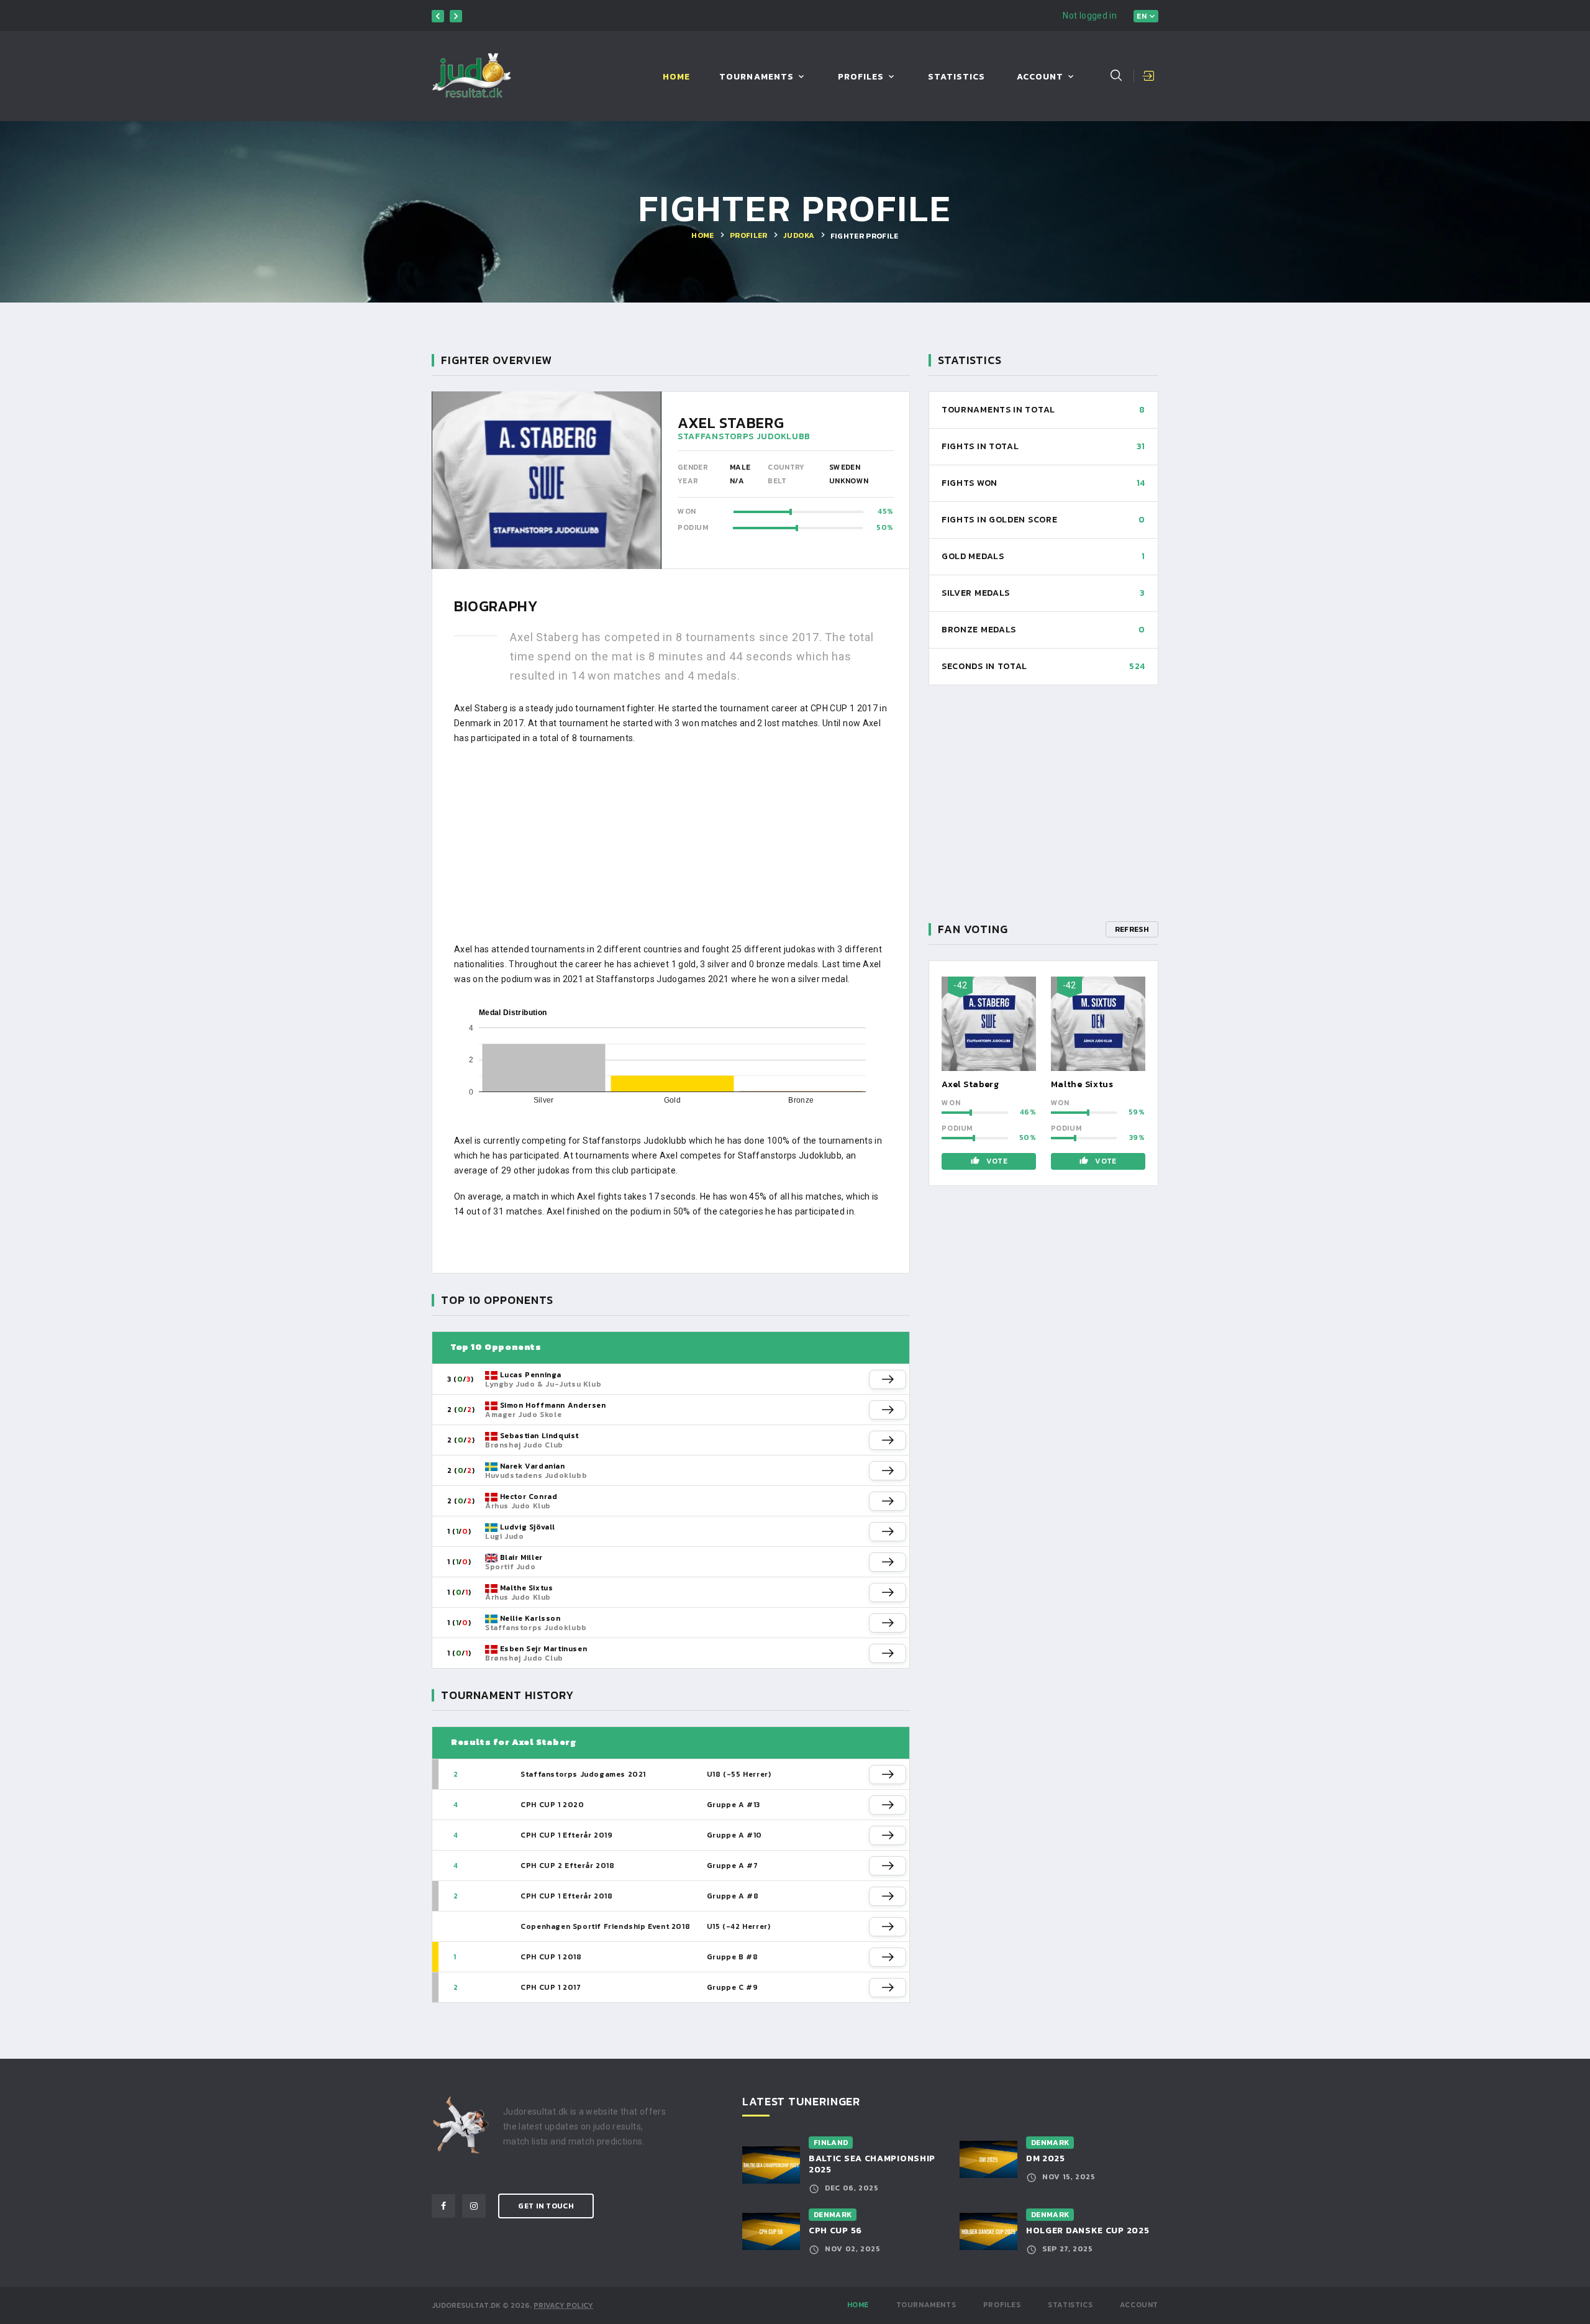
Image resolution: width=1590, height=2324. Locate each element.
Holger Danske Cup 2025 (1088, 2231)
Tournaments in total (998, 410)
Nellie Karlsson (530, 1618)
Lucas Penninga (531, 1375)
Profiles (861, 77)
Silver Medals (976, 593)
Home (676, 77)
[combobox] (1146, 16)
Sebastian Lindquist (539, 1436)
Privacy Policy (563, 2305)
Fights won (970, 483)
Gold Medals (973, 556)
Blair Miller (521, 1557)
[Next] (456, 16)
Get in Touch (546, 2206)
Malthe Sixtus (527, 1588)
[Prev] (438, 16)
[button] (888, 1379)
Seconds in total (984, 666)
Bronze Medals (979, 630)
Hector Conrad (529, 1497)
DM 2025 (1046, 2158)
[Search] (1116, 75)
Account (1040, 77)
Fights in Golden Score (999, 520)
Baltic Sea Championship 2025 (872, 2164)
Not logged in (1090, 16)
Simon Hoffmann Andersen (553, 1405)
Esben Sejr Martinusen (544, 1649)
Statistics (957, 77)
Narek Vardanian (533, 1466)
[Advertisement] (671, 844)
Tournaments (756, 77)
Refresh (1132, 929)
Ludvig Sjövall (528, 1527)
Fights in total (980, 446)
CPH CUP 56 (835, 2231)
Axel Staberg (970, 1084)
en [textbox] (1142, 16)
